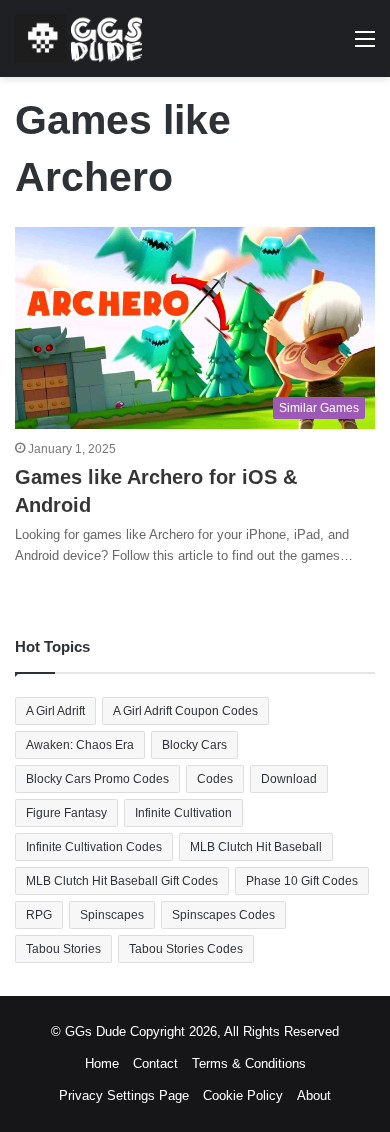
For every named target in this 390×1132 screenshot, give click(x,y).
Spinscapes (112, 915)
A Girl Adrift (55, 711)
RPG (39, 915)
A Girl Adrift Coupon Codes (185, 711)
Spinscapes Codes (223, 915)
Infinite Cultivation (183, 813)
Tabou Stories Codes (186, 949)
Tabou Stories (63, 949)
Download (289, 779)
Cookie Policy (243, 1095)
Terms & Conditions (249, 1063)
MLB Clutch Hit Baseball (256, 847)
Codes (215, 779)
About (314, 1095)
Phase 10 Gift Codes (302, 881)
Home (102, 1063)
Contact (155, 1063)
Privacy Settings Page (124, 1095)
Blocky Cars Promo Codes (97, 779)
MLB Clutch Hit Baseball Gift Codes (122, 881)
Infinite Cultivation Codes (94, 847)
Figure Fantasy (66, 813)
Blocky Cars (194, 745)
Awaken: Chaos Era (80, 745)
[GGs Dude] (78, 38)
